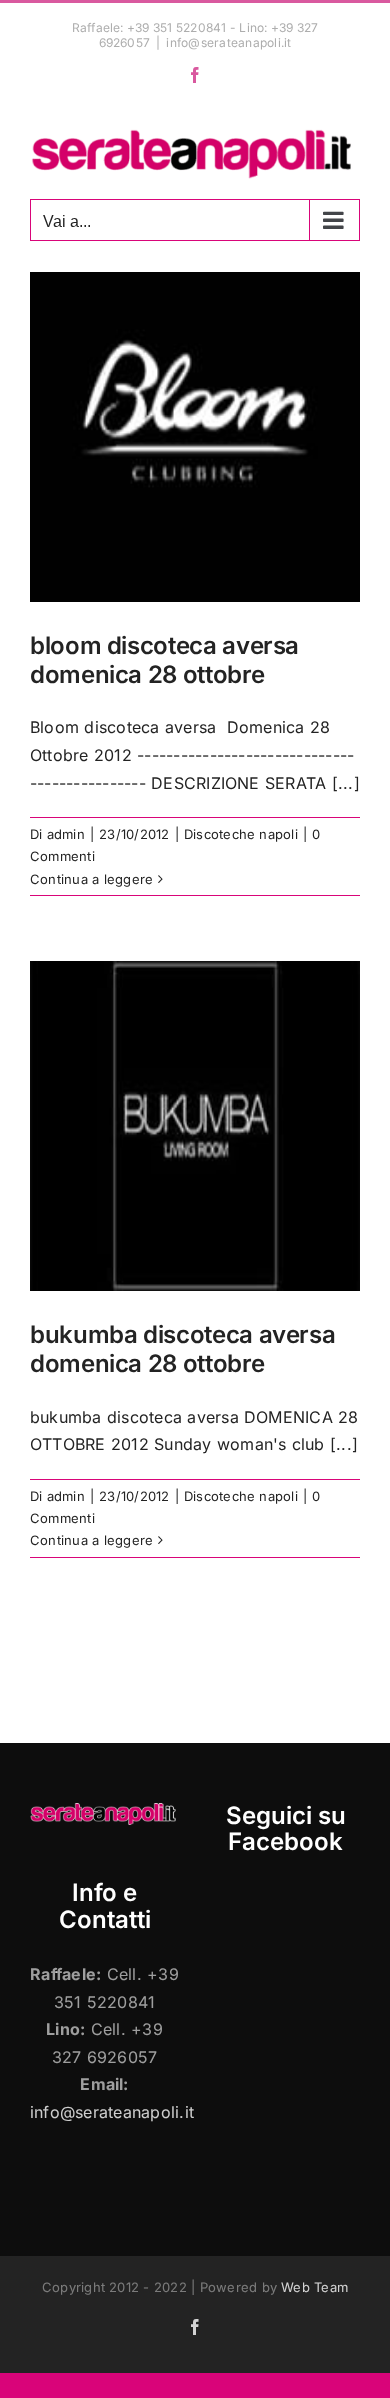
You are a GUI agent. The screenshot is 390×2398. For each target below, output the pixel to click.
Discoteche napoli (241, 834)
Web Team (314, 2287)
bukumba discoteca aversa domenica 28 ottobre (182, 1349)
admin (66, 834)
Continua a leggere (91, 879)
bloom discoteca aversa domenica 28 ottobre (164, 660)
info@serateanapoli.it (228, 42)
